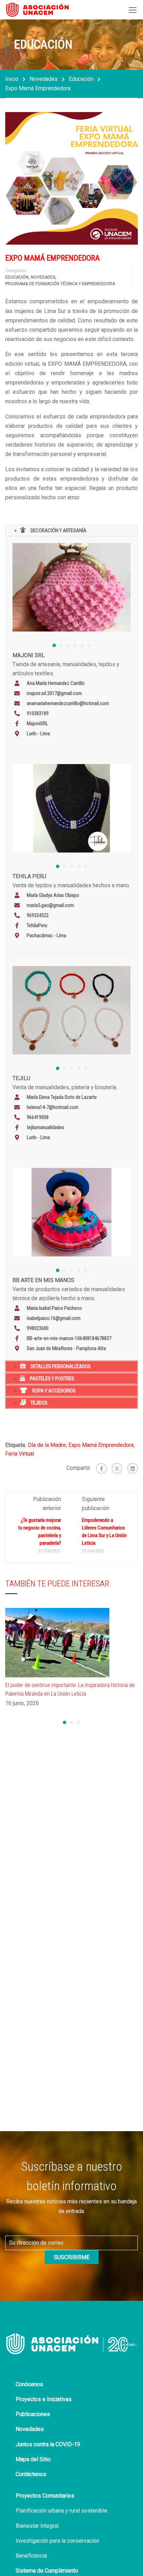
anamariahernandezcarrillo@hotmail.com (68, 703)
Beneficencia (31, 2556)
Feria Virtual (20, 1454)
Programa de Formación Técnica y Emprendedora (60, 284)
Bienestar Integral (37, 2526)
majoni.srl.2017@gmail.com (54, 693)
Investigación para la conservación (57, 2541)
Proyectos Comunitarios (45, 2496)
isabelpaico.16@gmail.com (54, 1318)
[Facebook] (101, 1468)
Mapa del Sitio (33, 2459)
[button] (54, 645)
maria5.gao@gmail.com (50, 905)
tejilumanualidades (45, 1127)
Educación (81, 79)
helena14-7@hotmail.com (53, 1107)
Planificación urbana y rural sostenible (61, 2511)
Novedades (44, 79)
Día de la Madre (47, 1445)
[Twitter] (117, 1468)
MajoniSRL (37, 723)
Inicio (12, 79)
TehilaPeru (37, 925)
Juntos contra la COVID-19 (48, 2444)
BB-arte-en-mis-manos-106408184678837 (69, 1338)
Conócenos (29, 2384)
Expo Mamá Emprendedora (101, 1445)
